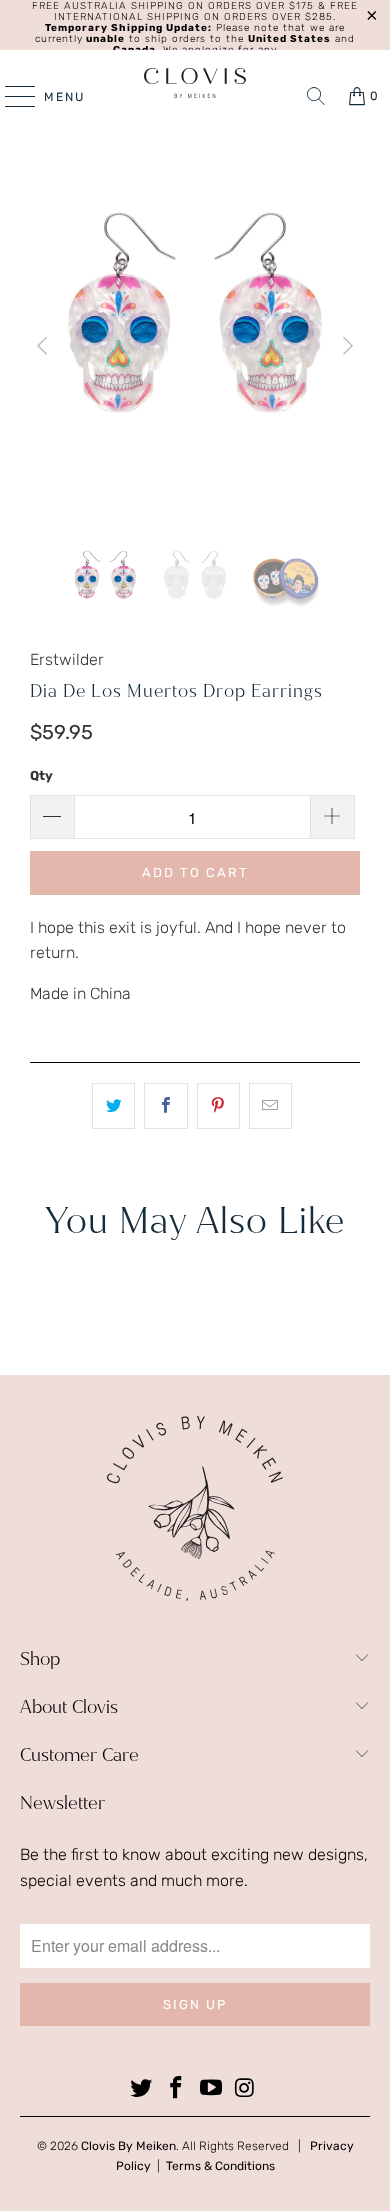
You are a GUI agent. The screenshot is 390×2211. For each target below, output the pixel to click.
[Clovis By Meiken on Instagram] (246, 2089)
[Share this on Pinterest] (218, 1106)
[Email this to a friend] (270, 1106)
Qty (41, 775)
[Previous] (45, 346)
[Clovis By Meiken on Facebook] (177, 2089)
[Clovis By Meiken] (195, 83)
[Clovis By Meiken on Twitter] (142, 2089)
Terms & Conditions (220, 2166)
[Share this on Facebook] (165, 1106)
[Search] (316, 96)
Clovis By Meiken (128, 2146)
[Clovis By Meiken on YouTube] (212, 2089)
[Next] (345, 346)
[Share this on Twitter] (113, 1106)
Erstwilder (67, 659)
